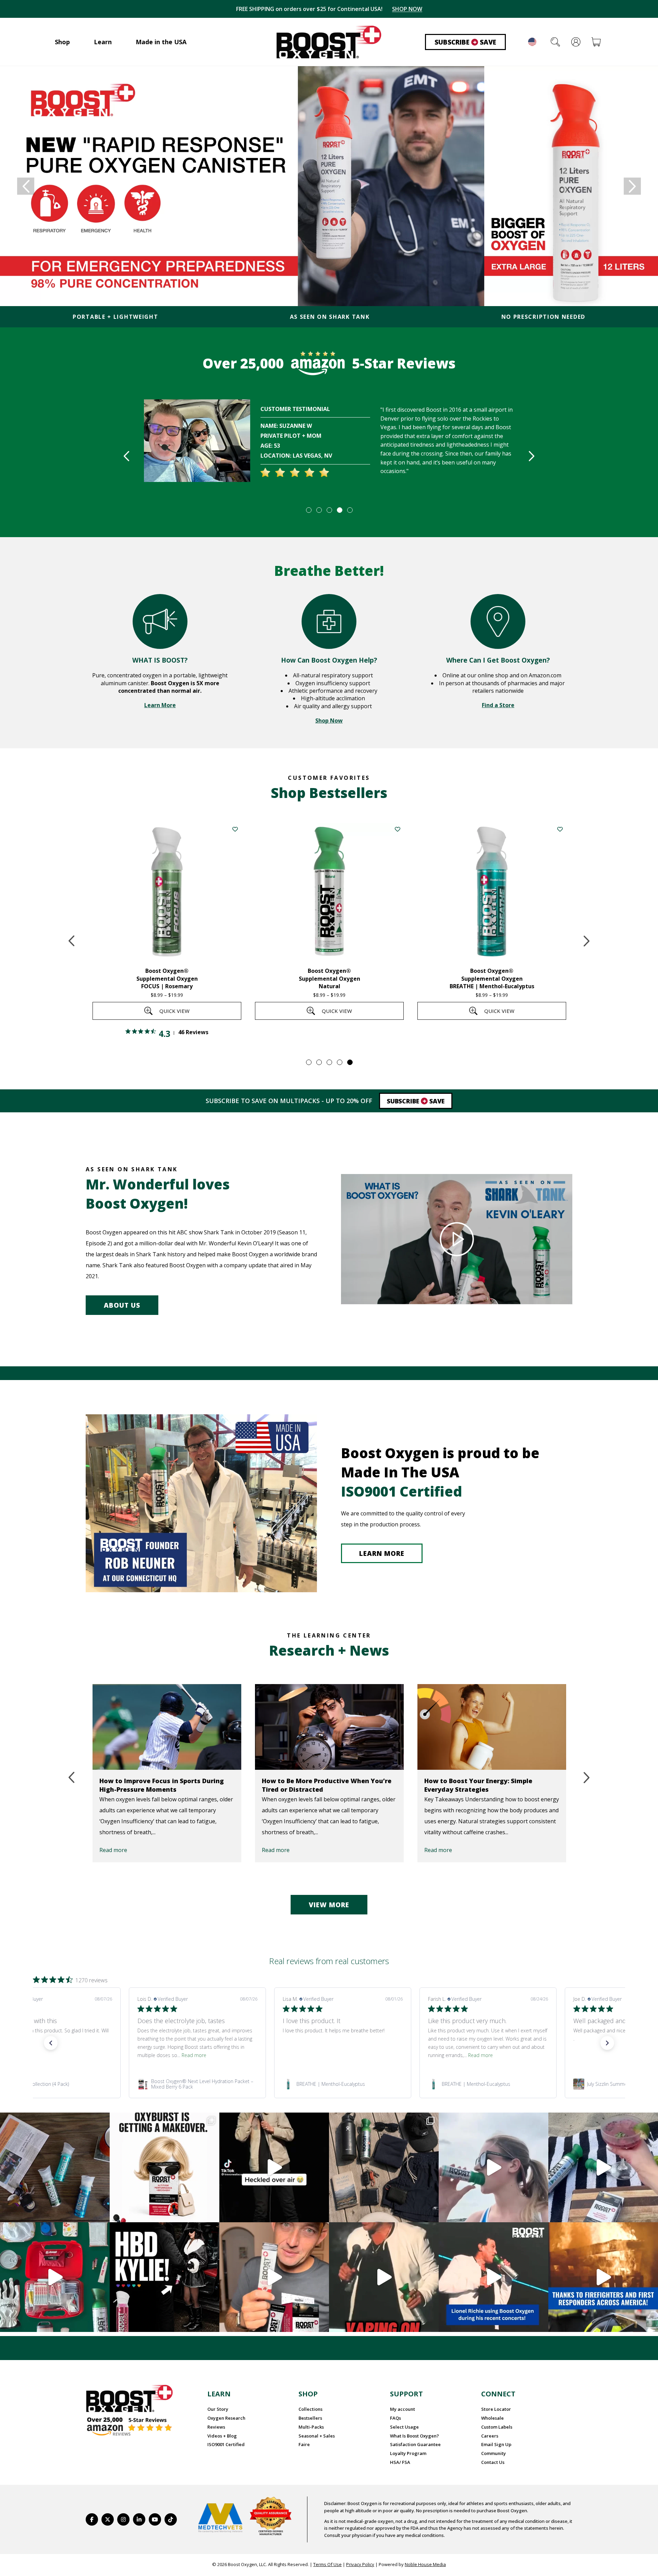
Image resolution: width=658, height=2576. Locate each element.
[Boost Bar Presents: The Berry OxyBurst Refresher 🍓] (603, 2167)
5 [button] (350, 510)
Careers (490, 2436)
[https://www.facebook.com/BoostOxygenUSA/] (92, 2519)
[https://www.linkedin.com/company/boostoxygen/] (139, 2519)
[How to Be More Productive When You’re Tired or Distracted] (329, 1727)
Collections (310, 2409)
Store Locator (496, 2409)
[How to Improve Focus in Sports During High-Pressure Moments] (167, 1727)
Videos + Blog (222, 2436)
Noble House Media (425, 2564)
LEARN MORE (382, 1553)
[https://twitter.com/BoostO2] (108, 2519)
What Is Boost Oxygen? (415, 2436)
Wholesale (492, 2418)
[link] (197, 2084)
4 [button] (339, 510)
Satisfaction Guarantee (415, 2444)
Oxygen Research (226, 2418)
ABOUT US (122, 1305)
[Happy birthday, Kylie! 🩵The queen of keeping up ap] (164, 2277)
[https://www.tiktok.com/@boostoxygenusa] (171, 2519)
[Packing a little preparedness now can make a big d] (55, 2277)
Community (493, 2453)
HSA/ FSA (400, 2462)
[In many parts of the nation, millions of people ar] (603, 2277)
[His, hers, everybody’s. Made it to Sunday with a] (384, 2167)
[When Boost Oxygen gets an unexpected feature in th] (274, 2167)
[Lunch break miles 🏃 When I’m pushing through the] (493, 2167)
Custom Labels (497, 2427)
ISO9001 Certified (226, 2444)
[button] (51, 2043)
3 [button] (329, 510)
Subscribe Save (465, 42)
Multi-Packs (311, 2427)
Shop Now (329, 721)
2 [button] (319, 510)
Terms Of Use (327, 2564)
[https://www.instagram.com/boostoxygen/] (123, 2519)
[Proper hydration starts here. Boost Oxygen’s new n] (274, 2277)
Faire (304, 2444)
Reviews (216, 2427)
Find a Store (498, 705)
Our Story (218, 2409)
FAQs (395, 2418)
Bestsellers (310, 2418)
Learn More (160, 705)
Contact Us (493, 2462)
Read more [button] (49, 2055)
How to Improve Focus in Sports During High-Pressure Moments (162, 1785)
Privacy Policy (360, 2564)
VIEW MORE (329, 1905)
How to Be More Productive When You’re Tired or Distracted (327, 1785)
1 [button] (308, 510)
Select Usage (404, 2427)
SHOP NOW (407, 9)
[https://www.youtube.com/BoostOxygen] (155, 2519)
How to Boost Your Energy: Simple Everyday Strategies (478, 1785)
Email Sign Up (496, 2444)
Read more (113, 1850)
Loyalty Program (408, 2453)
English (532, 42)
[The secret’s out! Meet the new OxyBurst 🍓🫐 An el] (164, 2167)
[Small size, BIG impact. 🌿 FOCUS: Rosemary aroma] (55, 2167)
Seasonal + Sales (317, 2436)
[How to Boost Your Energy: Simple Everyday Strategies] (492, 1727)
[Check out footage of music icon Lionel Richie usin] (384, 2277)
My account (403, 2409)
